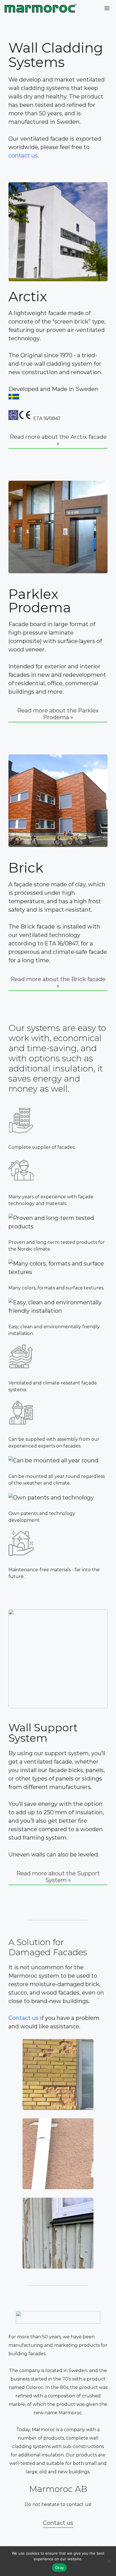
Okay (59, 2568)
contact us (23, 156)
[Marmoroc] (41, 8)
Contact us (24, 2018)
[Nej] (109, 2561)
